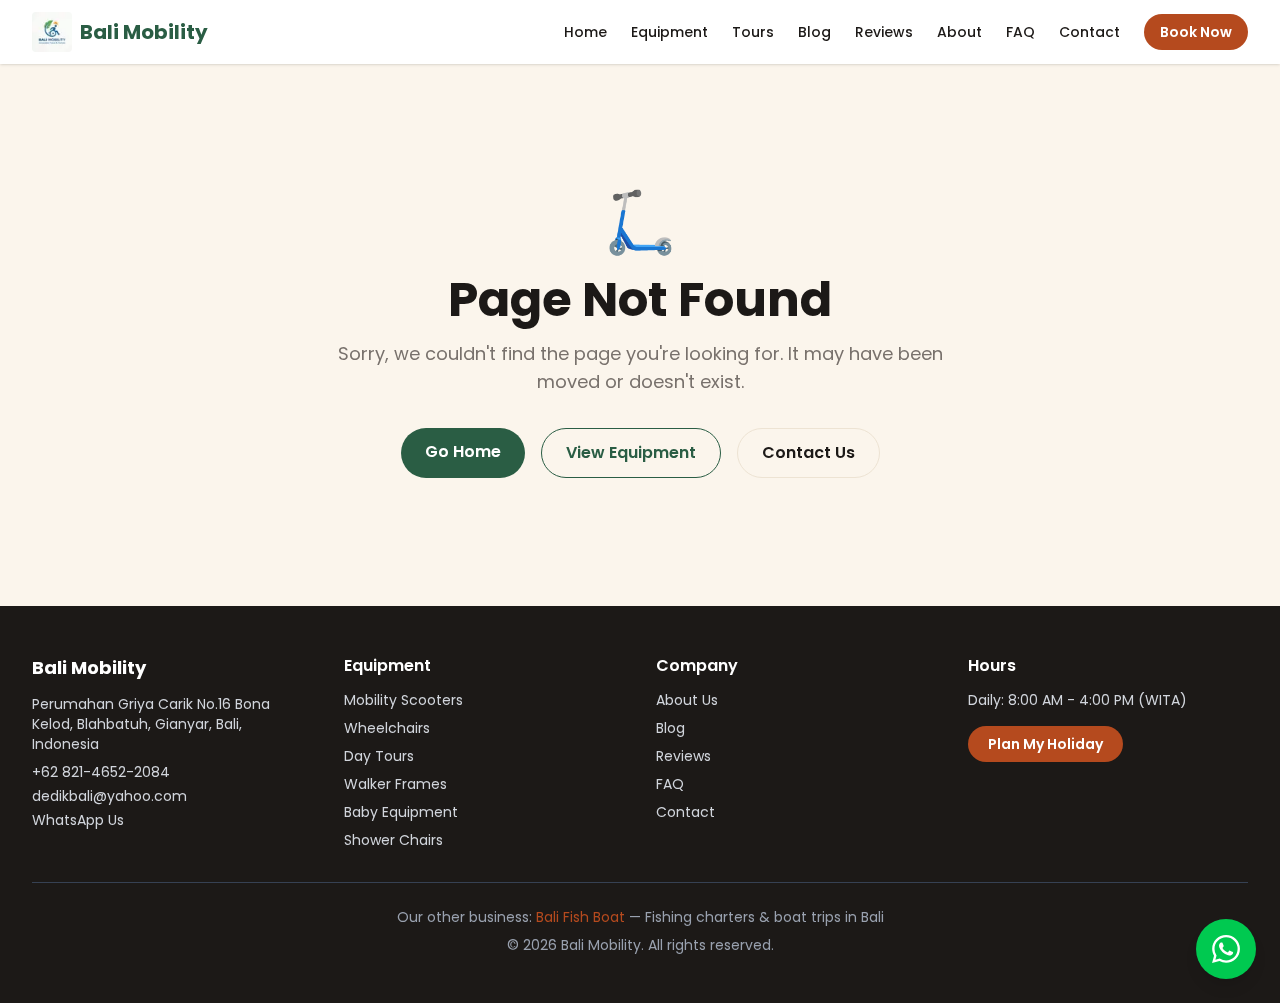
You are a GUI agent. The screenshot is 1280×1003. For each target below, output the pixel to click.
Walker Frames (395, 784)
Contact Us (808, 452)
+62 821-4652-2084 (101, 772)
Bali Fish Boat (580, 917)
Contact (1089, 32)
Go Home (463, 451)
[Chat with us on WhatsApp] (1226, 949)
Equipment (669, 32)
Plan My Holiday (1045, 744)
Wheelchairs (387, 728)
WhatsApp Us (78, 820)
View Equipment (631, 452)
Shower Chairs (393, 840)
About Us (687, 700)
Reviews (884, 32)
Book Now (1196, 32)
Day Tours (379, 756)
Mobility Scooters (403, 700)
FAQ (1020, 32)
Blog (814, 32)
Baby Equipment (401, 812)
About (959, 32)
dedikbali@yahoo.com (109, 796)
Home (585, 32)
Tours (753, 32)
